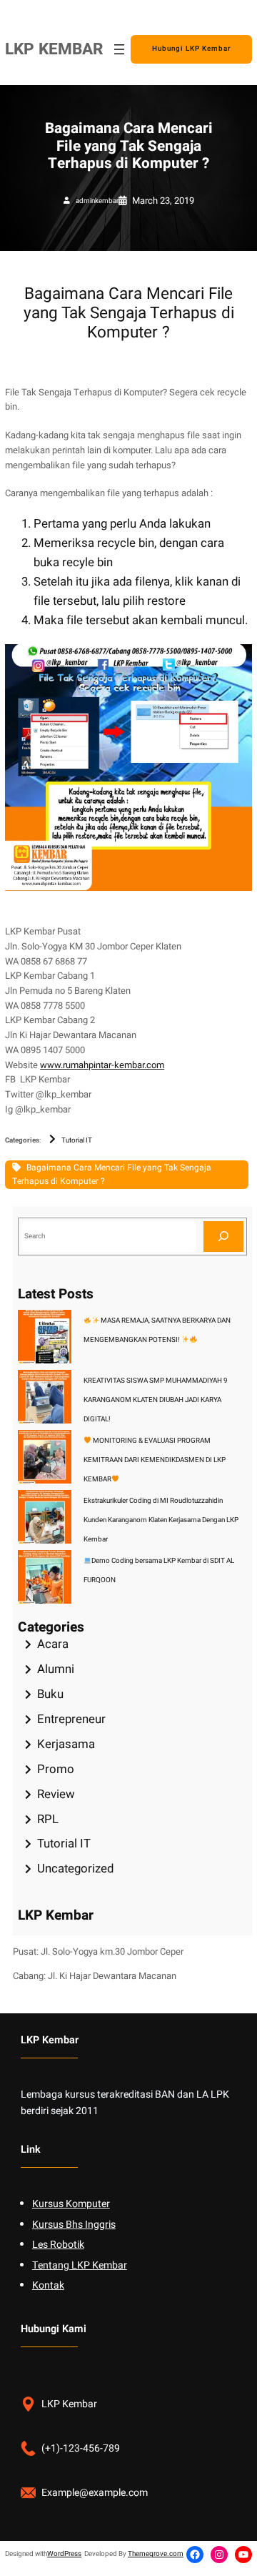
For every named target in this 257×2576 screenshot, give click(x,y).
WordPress (64, 2554)
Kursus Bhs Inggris (74, 2225)
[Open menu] (119, 49)
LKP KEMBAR (54, 49)
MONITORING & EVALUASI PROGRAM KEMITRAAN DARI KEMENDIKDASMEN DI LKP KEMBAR (155, 1460)
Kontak (48, 2285)
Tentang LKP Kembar (80, 2265)
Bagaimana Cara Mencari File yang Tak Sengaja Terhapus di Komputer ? (112, 1174)
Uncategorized (75, 1869)
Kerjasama (66, 1744)
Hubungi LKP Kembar (191, 49)
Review (56, 1794)
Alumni (56, 1669)
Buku (50, 1694)
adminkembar (97, 201)
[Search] (223, 1237)
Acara (53, 1644)
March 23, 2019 (163, 201)
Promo (56, 1769)
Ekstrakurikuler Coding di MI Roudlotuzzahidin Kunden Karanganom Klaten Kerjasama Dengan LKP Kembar (161, 1520)
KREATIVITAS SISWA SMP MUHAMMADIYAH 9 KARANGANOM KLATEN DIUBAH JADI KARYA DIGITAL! (156, 1400)
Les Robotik (58, 2245)
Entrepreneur (71, 1719)
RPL (48, 1819)
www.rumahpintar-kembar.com (102, 1065)
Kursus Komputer (71, 2204)
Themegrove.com (156, 2554)
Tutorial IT (77, 1140)
